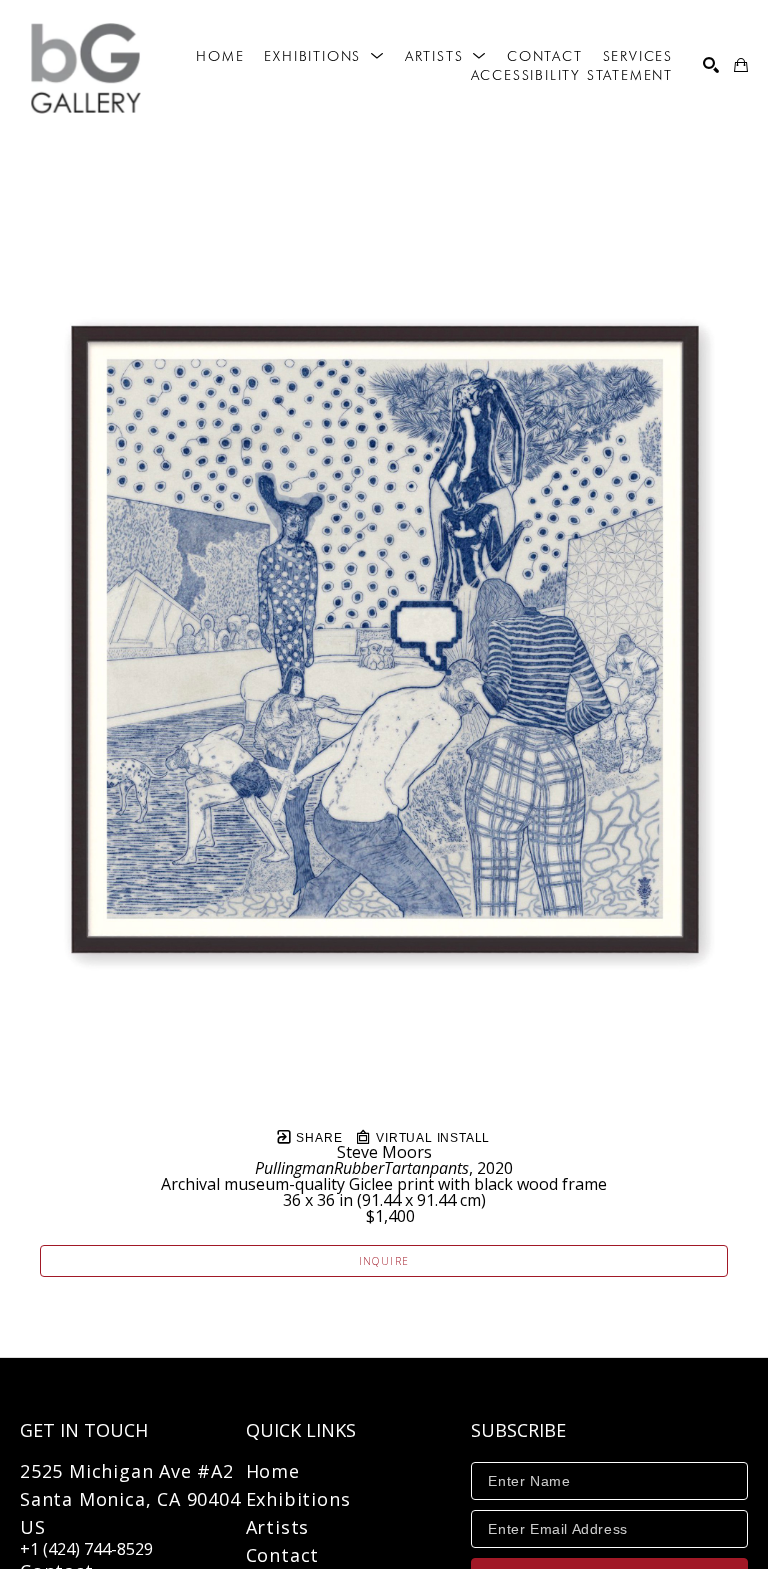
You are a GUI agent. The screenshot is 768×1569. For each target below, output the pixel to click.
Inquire (384, 1261)
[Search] (711, 65)
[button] (324, 56)
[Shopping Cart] (741, 65)
